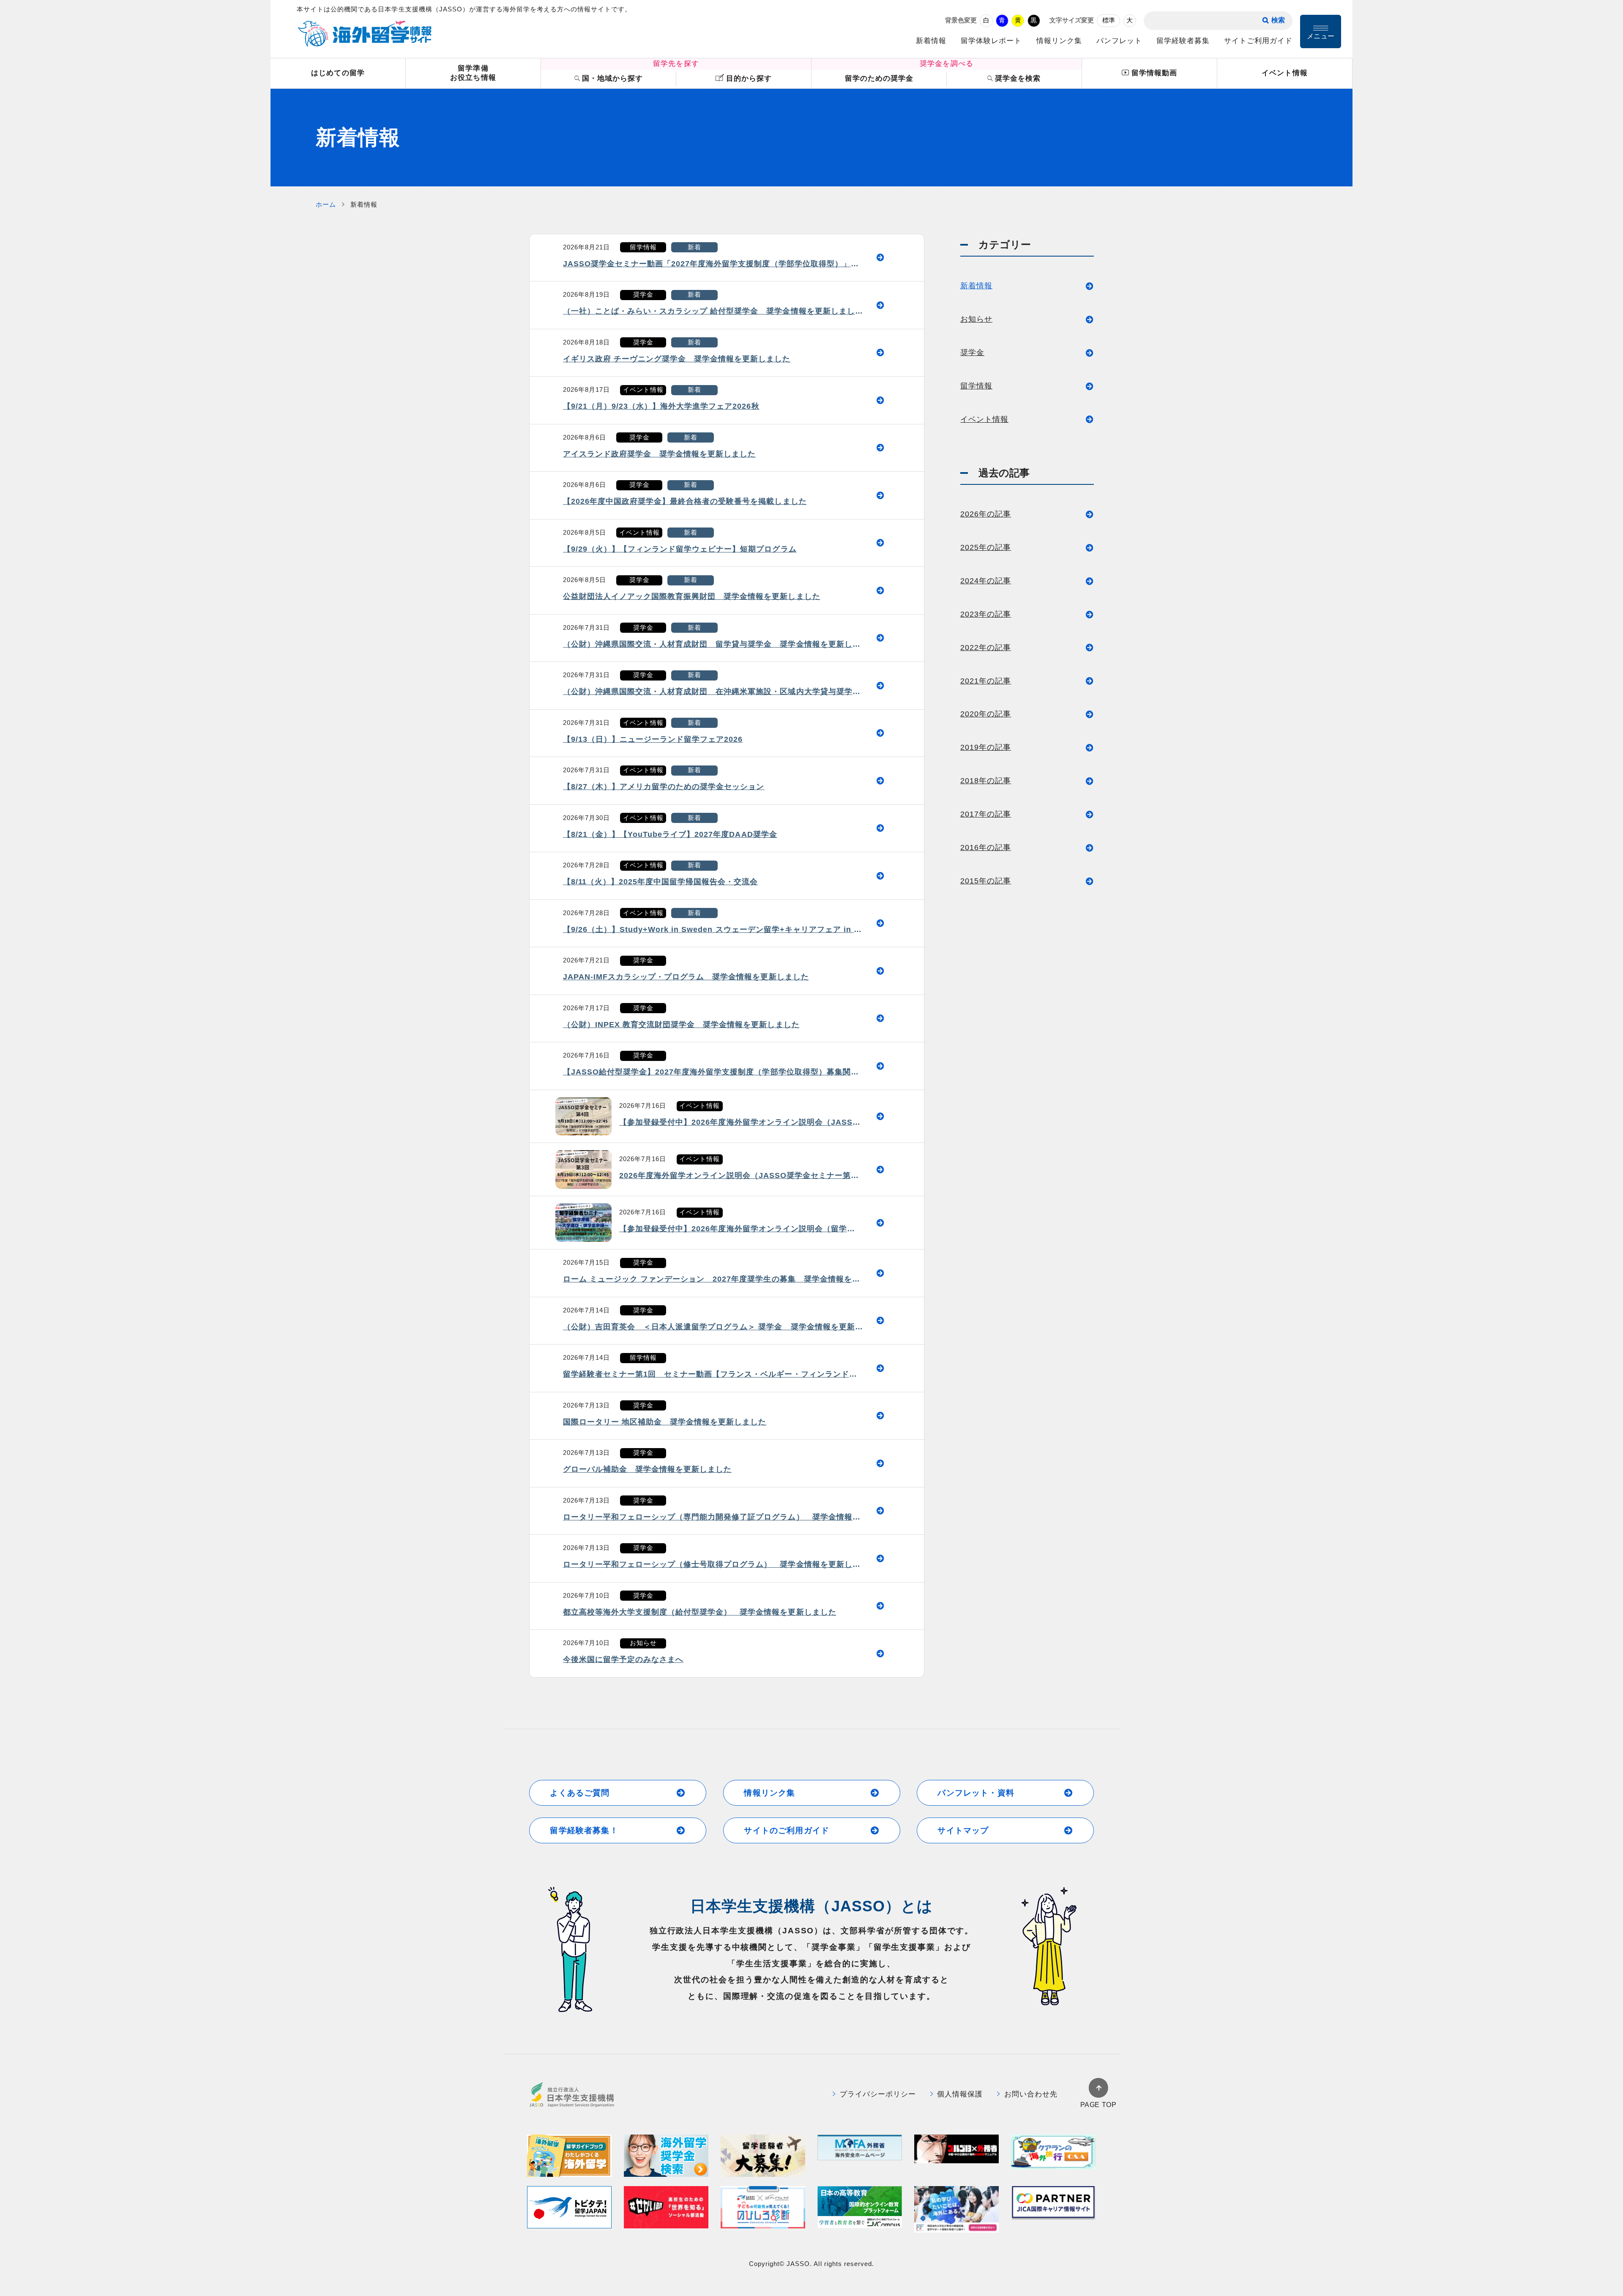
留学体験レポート (991, 41)
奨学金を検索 (1018, 78)
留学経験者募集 (1183, 41)
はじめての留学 (338, 73)
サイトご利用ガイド (1258, 41)
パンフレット (1119, 41)
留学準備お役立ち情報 (473, 73)
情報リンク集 (1059, 41)
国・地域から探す (612, 78)
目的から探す (749, 78)
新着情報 (931, 41)
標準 (1109, 20)
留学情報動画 (1154, 73)
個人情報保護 (960, 2094)
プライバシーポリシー (878, 2094)
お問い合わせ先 (1031, 2094)
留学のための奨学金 (879, 78)
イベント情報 (1284, 73)
